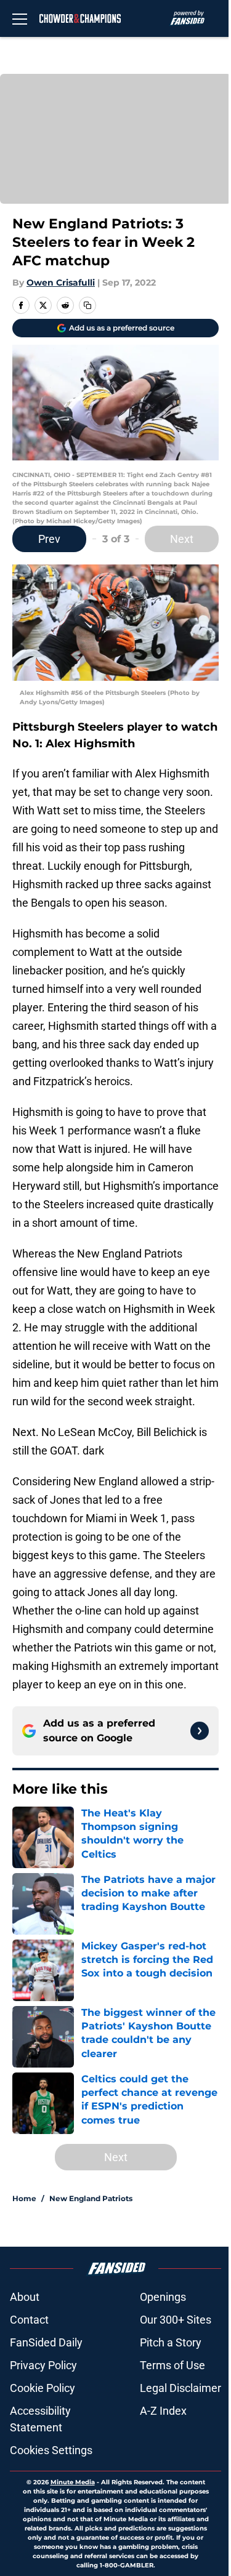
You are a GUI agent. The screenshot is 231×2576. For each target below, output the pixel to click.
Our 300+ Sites (176, 2320)
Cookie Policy (43, 2388)
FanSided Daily (46, 2342)
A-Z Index (163, 2411)
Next (182, 539)
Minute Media (73, 2482)
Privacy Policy (43, 2365)
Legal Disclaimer (180, 2388)
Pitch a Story (171, 2342)
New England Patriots (91, 2198)
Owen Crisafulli (61, 283)
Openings (163, 2297)
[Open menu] (20, 18)
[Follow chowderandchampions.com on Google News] (200, 1731)
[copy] (87, 305)
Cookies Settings (51, 2450)
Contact (29, 2320)
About (25, 2297)
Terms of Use (172, 2365)
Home (24, 2198)
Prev (49, 539)
